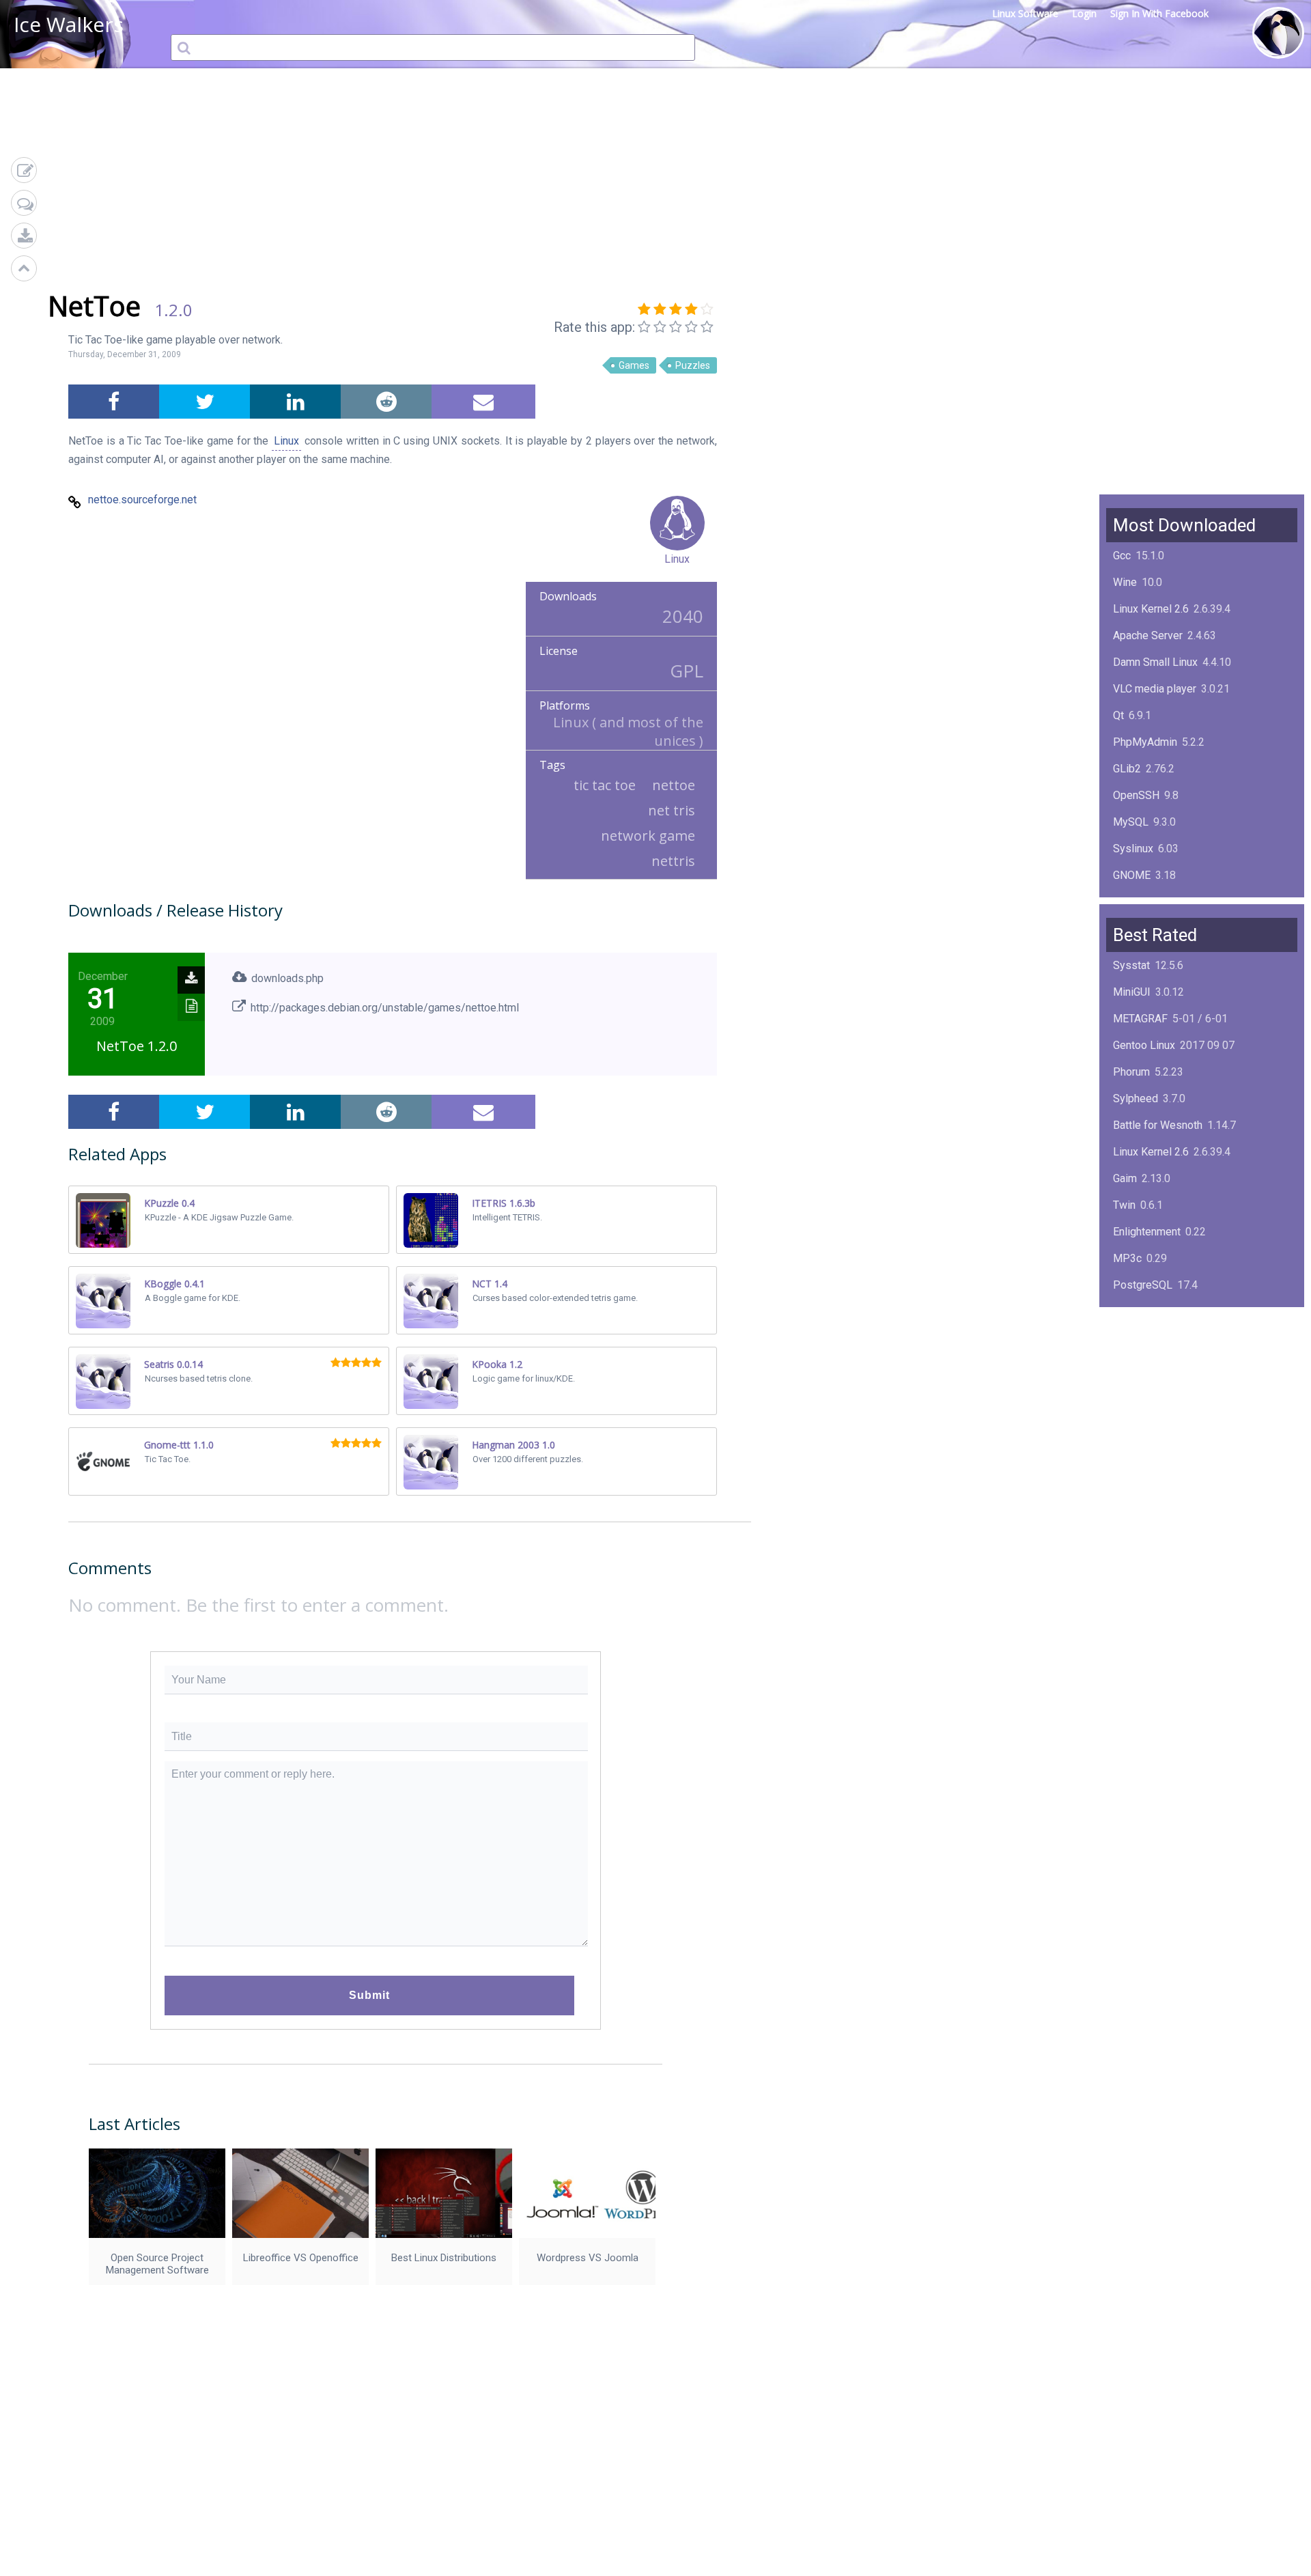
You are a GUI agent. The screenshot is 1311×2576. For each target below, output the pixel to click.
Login (1084, 13)
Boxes (1128, 1418)
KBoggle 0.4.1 (174, 1284)
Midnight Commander (1164, 1365)
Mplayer (1132, 1445)
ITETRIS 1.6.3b (504, 1203)
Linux (286, 441)
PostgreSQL (1143, 1285)
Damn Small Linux (1155, 662)
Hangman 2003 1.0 (513, 1445)
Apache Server (1148, 635)
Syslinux (1133, 849)
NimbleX (1133, 1338)
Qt (1118, 715)
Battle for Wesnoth (1158, 1125)
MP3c (1127, 1258)
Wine (1125, 582)
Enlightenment (1147, 1232)
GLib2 (1127, 769)
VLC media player (1155, 689)
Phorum (1131, 1072)
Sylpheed (1136, 1098)
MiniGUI (1132, 992)
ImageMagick (1145, 902)
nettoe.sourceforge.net (142, 500)
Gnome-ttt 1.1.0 (179, 1445)
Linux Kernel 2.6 (1151, 609)
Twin (1124, 1205)
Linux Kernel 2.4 (1151, 1391)
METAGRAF (1140, 1019)
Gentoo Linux (1144, 1045)
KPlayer (1132, 1312)
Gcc (1122, 556)
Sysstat (1131, 965)
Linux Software (1025, 13)
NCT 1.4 (490, 1284)
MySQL (1131, 822)
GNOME (1132, 875)
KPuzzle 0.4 (169, 1203)
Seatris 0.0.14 (173, 1364)
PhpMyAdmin (1145, 742)
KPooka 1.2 (497, 1364)
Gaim (1125, 1178)
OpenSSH (1136, 795)
